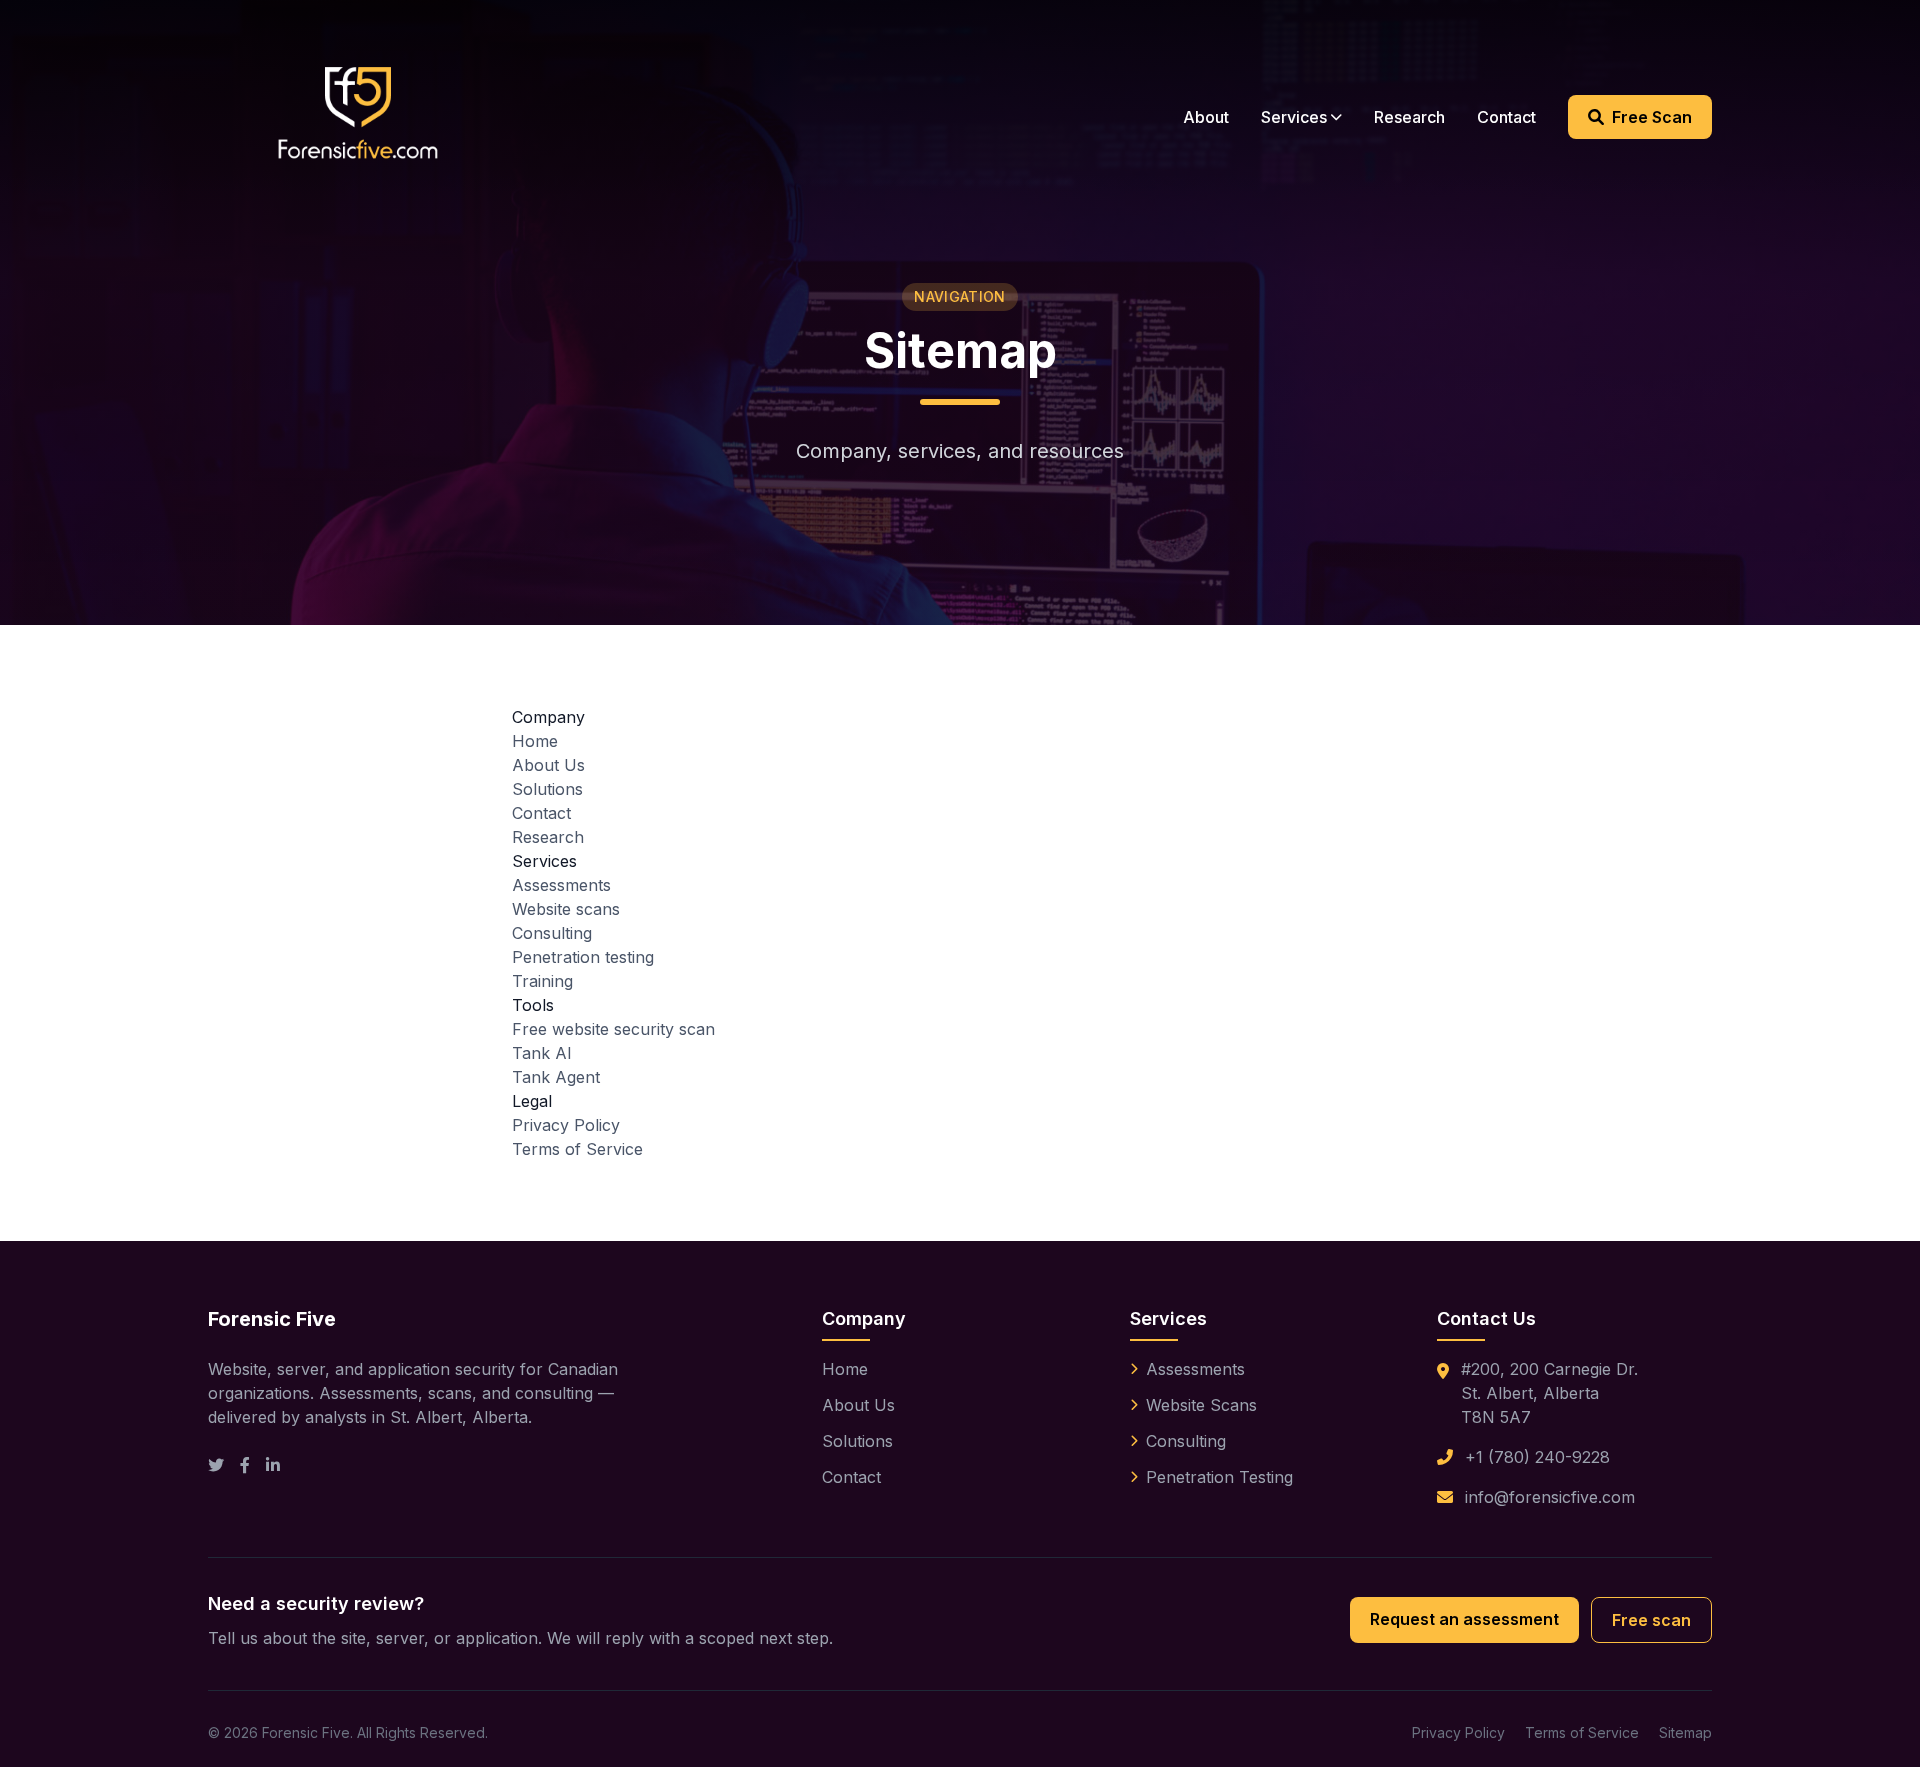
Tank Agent (556, 1077)
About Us (548, 765)
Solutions (547, 789)
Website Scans (1201, 1405)
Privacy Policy (566, 1125)
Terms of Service (577, 1149)
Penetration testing (583, 957)
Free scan (1651, 1620)
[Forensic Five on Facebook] (245, 1465)
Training (542, 981)
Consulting (552, 933)
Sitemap (1685, 1732)
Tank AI (542, 1053)
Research (1409, 117)
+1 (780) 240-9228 (1537, 1457)
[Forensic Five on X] (216, 1465)
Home (535, 741)
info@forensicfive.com (1550, 1497)
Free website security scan (613, 1029)
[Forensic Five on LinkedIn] (273, 1465)
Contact (1506, 117)
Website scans (566, 909)
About (1206, 117)
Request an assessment (1464, 1619)
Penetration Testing (1219, 1477)
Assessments (561, 885)
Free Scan (1652, 117)
